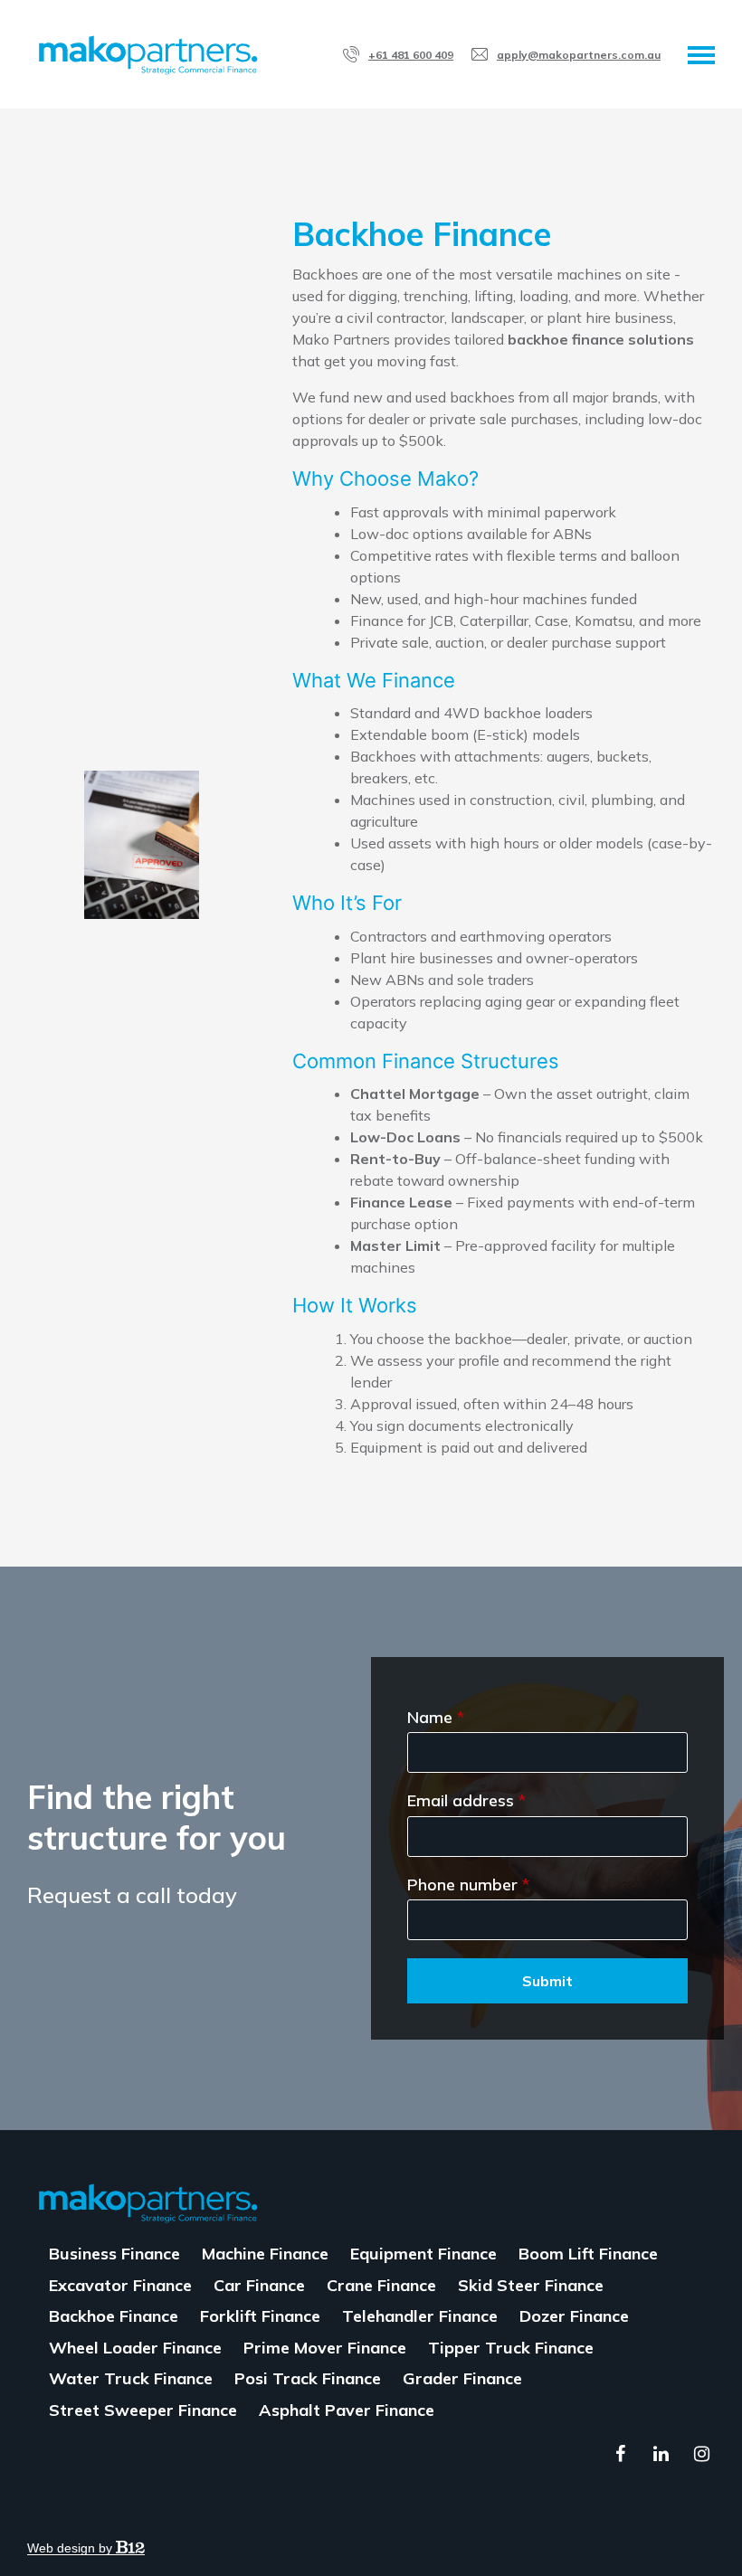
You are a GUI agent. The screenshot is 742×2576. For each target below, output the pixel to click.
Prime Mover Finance (325, 2348)
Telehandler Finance (420, 2316)
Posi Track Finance (308, 2378)
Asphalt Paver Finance (347, 2410)
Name (436, 1718)
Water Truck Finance (131, 2378)
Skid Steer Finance (531, 2285)
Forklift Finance (260, 2316)
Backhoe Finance (114, 2316)
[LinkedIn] (661, 2454)
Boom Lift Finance (588, 2254)
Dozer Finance (574, 2316)
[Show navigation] (701, 54)
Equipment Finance (423, 2254)
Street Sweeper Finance (143, 2410)
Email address (466, 1801)
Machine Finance (265, 2254)
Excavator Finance (120, 2285)
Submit (547, 1981)
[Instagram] (701, 2454)
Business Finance (114, 2254)
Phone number (468, 1885)
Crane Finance (381, 2285)
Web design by (71, 2548)
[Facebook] (620, 2454)
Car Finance (259, 2285)
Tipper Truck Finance (511, 2348)
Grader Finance (462, 2378)
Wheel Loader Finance (135, 2348)
